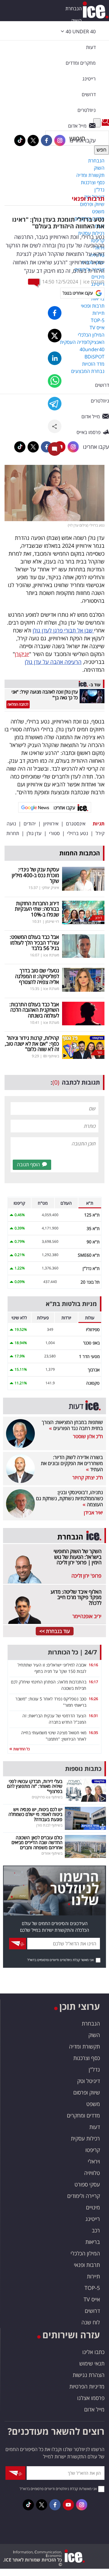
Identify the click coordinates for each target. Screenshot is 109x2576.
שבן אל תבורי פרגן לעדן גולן (63, 630)
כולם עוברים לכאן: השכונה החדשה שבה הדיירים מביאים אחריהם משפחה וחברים (37, 1842)
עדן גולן (34, 833)
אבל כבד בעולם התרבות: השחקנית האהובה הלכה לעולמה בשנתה (34, 1010)
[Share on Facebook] (55, 313)
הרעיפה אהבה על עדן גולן (53, 662)
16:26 (93, 1699)
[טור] (83, 1046)
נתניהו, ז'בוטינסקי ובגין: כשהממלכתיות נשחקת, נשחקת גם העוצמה (69, 1498)
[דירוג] (83, 912)
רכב (96, 2230)
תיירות (93, 2276)
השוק (76, 21)
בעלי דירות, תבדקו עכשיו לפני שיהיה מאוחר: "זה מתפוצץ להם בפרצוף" (35, 1786)
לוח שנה (91, 2322)
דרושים (92, 2311)
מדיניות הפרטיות (87, 2386)
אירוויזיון (51, 824)
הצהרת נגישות (89, 2375)
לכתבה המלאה (18, 704)
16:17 (93, 1682)
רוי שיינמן (52, 921)
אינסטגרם (76, 824)
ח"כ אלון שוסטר (88, 1436)
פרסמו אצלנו (91, 2398)
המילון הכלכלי (85, 2253)
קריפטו (93, 2150)
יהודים (30, 824)
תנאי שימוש (92, 2363)
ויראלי (94, 2161)
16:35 (93, 1733)
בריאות (93, 2242)
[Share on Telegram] (55, 404)
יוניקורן (22, 654)
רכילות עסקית (85, 2138)
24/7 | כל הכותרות (72, 1652)
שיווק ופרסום (87, 2092)
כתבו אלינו (93, 2352)
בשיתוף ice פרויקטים (47, 1797)
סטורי (54, 833)
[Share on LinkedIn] (55, 358)
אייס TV (92, 2299)
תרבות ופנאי (88, 199)
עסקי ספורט (87, 2184)
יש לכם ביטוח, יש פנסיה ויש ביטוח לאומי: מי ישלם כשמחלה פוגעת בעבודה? (35, 1814)
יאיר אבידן (93, 1513)
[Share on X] (55, 336)
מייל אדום (94, 2409)
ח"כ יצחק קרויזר (88, 1477)
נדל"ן (94, 2069)
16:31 (93, 1716)
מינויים (93, 2207)
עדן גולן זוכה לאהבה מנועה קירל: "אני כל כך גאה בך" (45, 695)
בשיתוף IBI (51, 1056)
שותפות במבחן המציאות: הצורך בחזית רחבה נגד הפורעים (72, 1425)
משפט (93, 2104)
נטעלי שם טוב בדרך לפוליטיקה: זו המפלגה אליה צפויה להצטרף (37, 976)
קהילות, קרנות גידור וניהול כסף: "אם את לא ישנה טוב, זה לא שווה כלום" (32, 1043)
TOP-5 (92, 2288)
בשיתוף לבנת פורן (49, 1825)
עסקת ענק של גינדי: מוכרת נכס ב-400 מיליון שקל (35, 875)
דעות (91, 47)
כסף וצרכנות (87, 2058)
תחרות (13, 833)
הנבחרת (74, 8)
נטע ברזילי (78, 833)
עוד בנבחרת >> (55, 1631)
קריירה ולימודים (84, 2196)
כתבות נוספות (83, 1769)
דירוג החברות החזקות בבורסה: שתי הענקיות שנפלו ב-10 (37, 909)
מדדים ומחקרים (83, 2115)
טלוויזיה (92, 2173)
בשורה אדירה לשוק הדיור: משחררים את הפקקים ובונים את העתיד (72, 1463)
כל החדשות (21, 1749)
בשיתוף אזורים (52, 1853)
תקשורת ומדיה (84, 2046)
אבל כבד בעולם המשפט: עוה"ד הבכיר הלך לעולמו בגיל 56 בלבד (34, 942)
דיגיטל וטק (89, 2081)
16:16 (93, 1665)
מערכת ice (94, 282)
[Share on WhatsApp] (55, 381)
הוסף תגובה (28, 1164)
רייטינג (93, 2219)
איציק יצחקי (50, 888)
